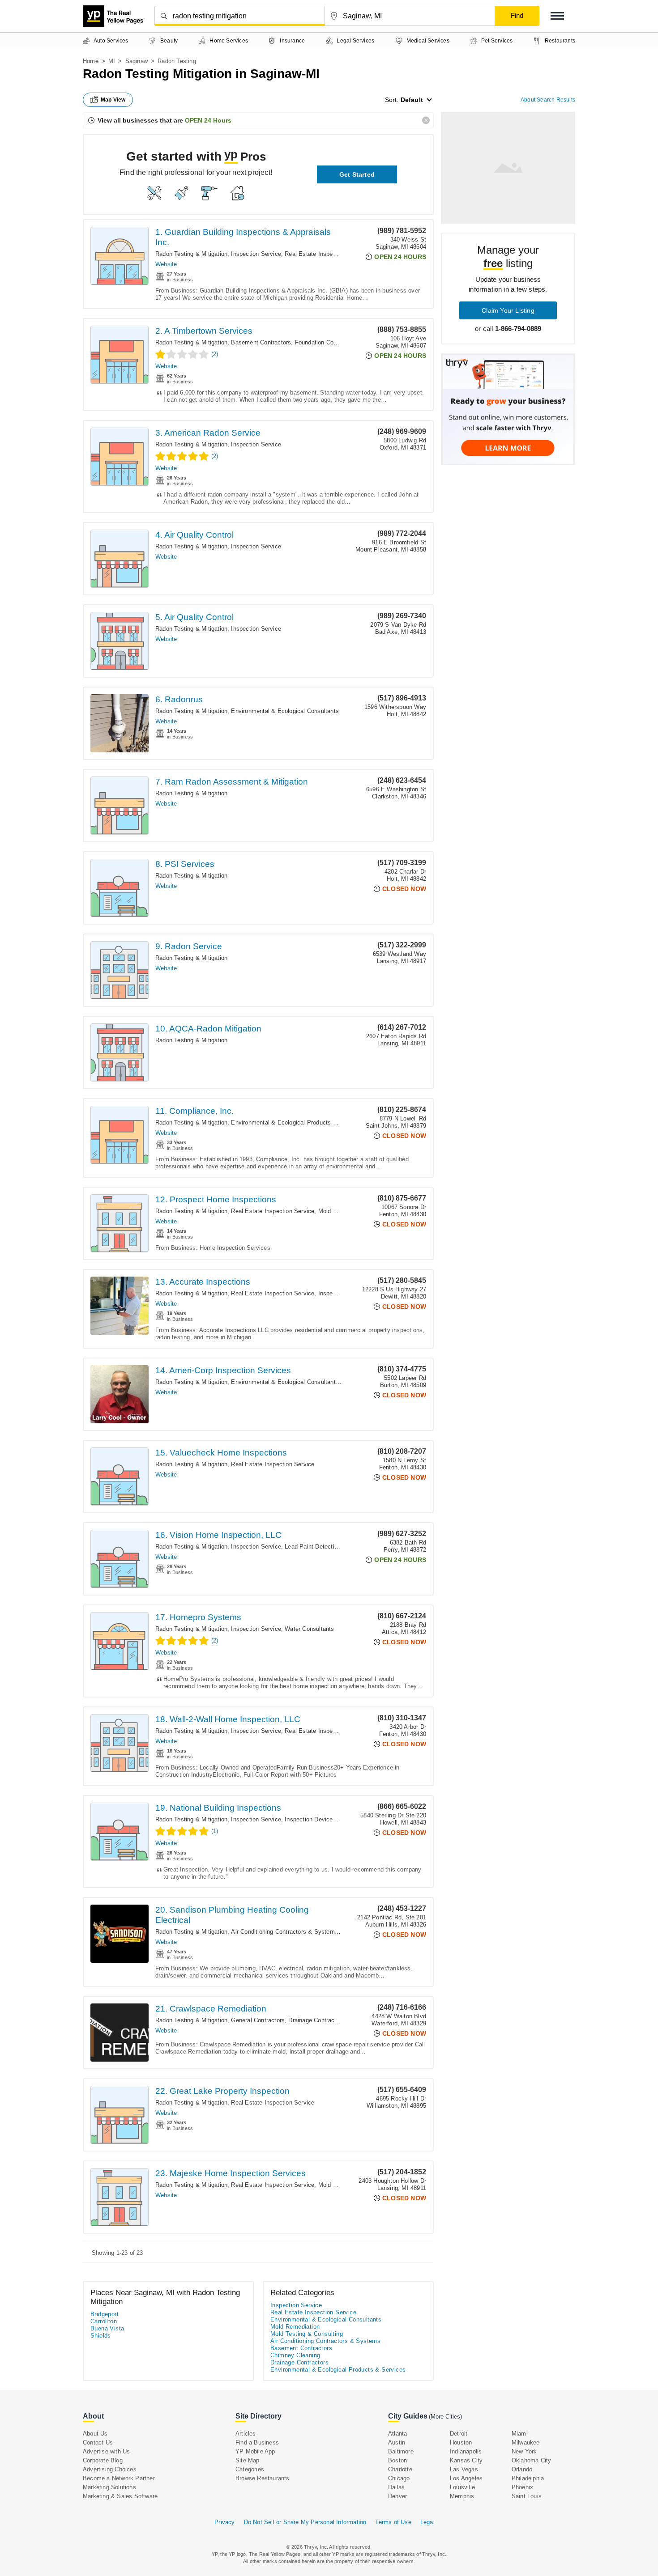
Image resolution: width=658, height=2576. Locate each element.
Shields (101, 2336)
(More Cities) (445, 2417)
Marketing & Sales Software (120, 2496)
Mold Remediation (342, 1211)
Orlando (522, 2469)
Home (91, 61)
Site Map (248, 2460)
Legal (427, 2522)
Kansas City (466, 2460)
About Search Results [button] (548, 100)
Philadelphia (528, 2478)
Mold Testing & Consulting (307, 2334)
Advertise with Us (106, 2451)
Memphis (462, 2496)
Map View (113, 100)
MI (112, 61)
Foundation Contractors (326, 342)
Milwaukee (526, 2442)
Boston (397, 2460)
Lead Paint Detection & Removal (328, 1547)
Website (166, 264)
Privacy (224, 2522)
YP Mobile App (255, 2451)
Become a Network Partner (119, 2478)
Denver (397, 2496)
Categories (250, 2469)
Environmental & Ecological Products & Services (297, 1122)
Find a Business (257, 2442)
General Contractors (258, 2020)
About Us (95, 2434)
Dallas (396, 2487)
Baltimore (401, 2451)
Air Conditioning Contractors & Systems (284, 1932)
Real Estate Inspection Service (326, 254)
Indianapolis (466, 2451)
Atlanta (397, 2434)
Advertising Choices (110, 2469)
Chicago (399, 2478)
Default (412, 100)
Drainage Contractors (316, 2020)
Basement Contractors (261, 342)
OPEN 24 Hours (208, 120)
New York (524, 2451)
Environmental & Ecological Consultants (285, 711)
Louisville (462, 2487)
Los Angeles (466, 2478)
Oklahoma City (532, 2460)
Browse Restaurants (263, 2478)
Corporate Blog (103, 2460)
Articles (246, 2434)
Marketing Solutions (109, 2487)
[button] (557, 16)
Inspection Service (256, 254)
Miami (520, 2434)
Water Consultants (309, 1629)
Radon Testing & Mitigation (191, 254)
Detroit (459, 2434)
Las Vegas (464, 2469)
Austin (397, 2442)
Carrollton (104, 2321)
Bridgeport (105, 2314)
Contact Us (98, 2442)
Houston (461, 2442)
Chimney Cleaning (295, 2355)
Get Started (357, 174)
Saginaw (137, 61)
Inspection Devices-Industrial (324, 1819)
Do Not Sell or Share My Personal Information (305, 2522)
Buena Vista (107, 2328)
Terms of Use (393, 2522)
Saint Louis (527, 2496)
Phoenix (522, 2487)
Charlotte (400, 2469)
